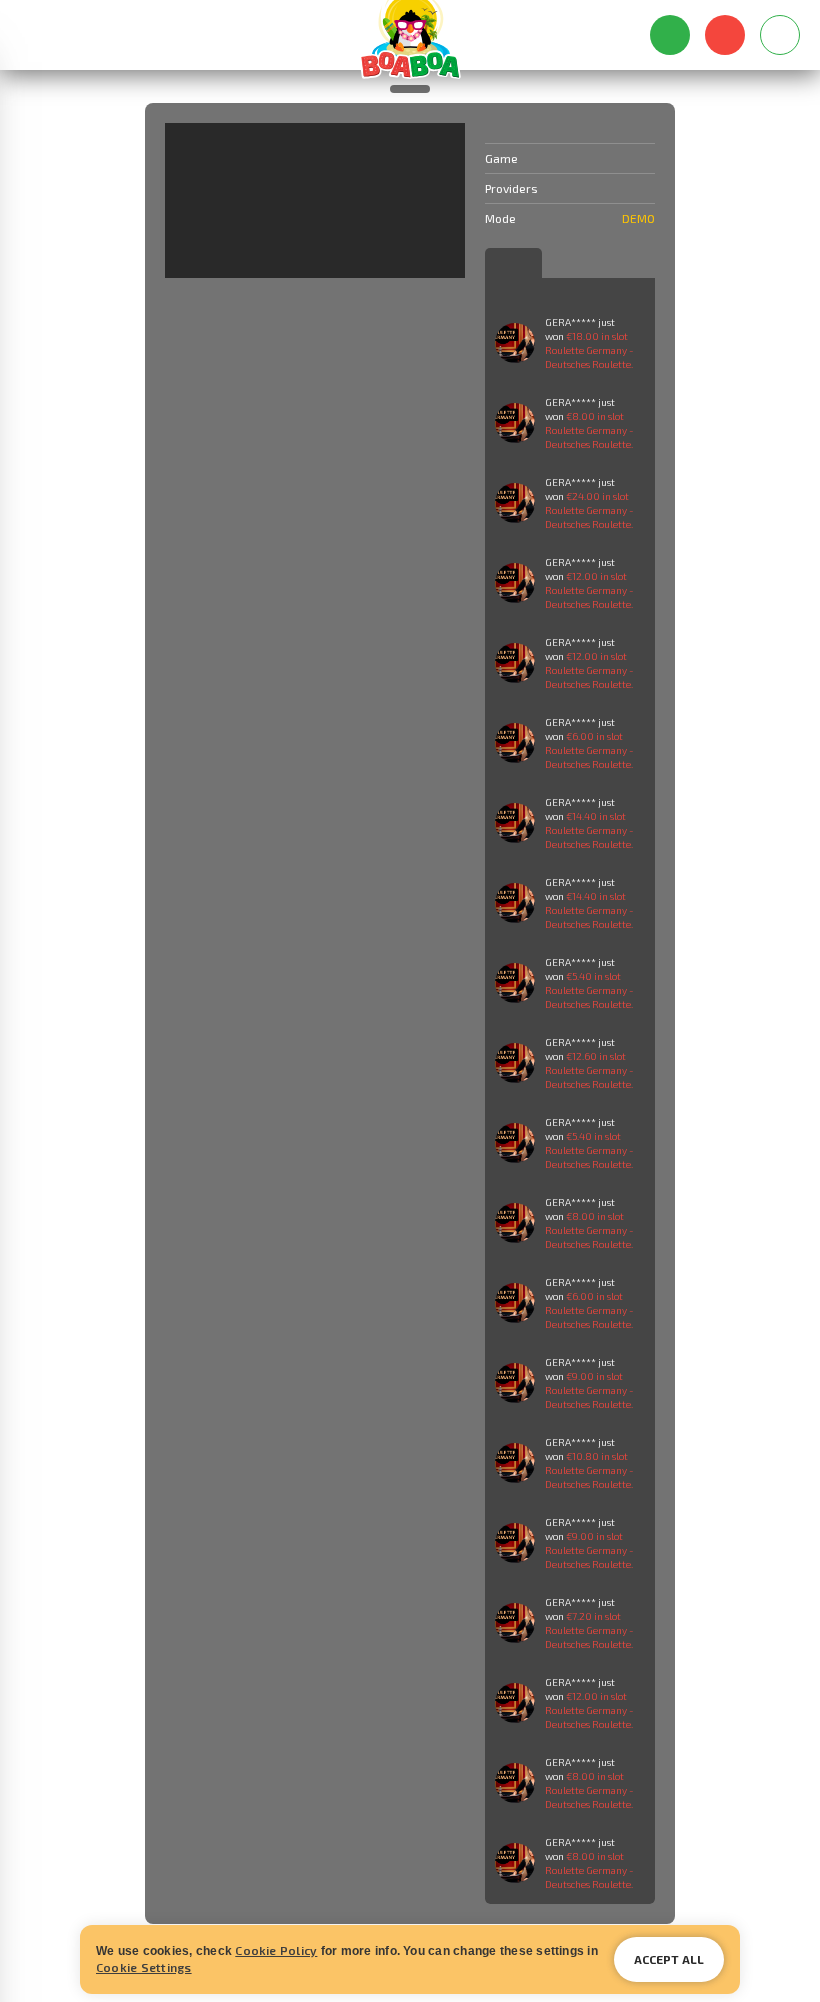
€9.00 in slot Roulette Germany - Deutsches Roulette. (589, 1390)
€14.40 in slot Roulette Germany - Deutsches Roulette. (589, 830)
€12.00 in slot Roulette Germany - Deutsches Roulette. (589, 590)
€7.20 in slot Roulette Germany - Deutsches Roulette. (589, 1630)
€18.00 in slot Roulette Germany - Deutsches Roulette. (589, 350)
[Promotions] (107, 35)
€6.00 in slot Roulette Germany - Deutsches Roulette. (589, 750)
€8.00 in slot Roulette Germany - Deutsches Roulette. (589, 430)
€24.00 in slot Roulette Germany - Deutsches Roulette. (589, 510)
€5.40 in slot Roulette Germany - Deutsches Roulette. (589, 990)
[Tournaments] (147, 35)
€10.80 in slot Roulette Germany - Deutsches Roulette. (589, 1470)
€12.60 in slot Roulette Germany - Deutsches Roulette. (589, 1070)
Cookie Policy (276, 1950)
